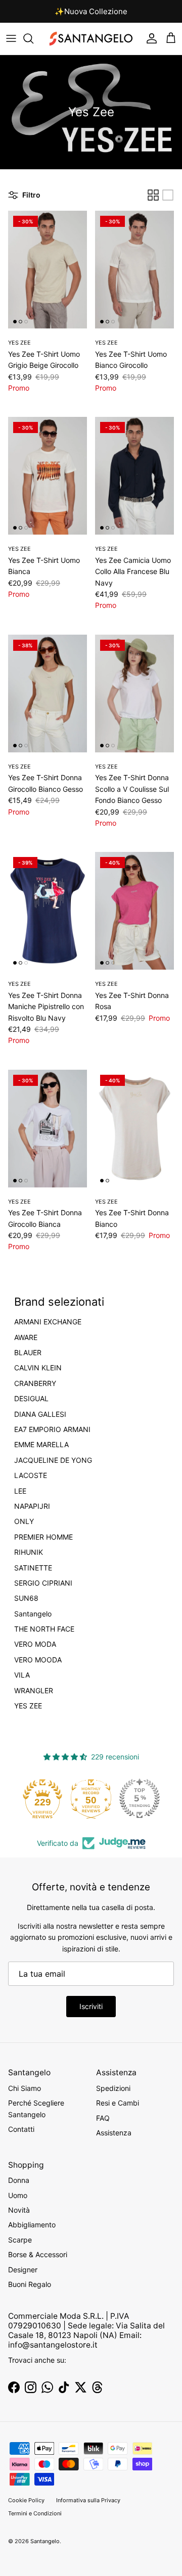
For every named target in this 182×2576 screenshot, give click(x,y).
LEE (20, 1491)
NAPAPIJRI (32, 1506)
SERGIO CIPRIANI (43, 1583)
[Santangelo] (91, 39)
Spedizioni (113, 2088)
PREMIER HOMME (43, 1537)
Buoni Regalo (30, 2284)
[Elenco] (168, 195)
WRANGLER (34, 1691)
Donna (19, 2180)
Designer (23, 2270)
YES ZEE (28, 1706)
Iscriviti (91, 2006)
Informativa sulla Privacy (88, 2500)
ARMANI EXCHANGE (48, 1322)
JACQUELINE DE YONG (53, 1460)
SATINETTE (33, 1568)
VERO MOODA (38, 1660)
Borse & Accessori (38, 2254)
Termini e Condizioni (35, 2513)
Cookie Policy (26, 2500)
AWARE (26, 1338)
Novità (19, 2210)
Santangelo (33, 1614)
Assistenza (114, 2133)
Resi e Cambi (118, 2103)
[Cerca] (33, 38)
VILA (22, 1675)
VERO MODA (35, 1644)
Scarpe (20, 2240)
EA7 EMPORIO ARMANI (52, 1429)
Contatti (21, 2129)
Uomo (18, 2195)
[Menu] (11, 38)
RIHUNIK (29, 1552)
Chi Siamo (25, 2088)
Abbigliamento (32, 2225)
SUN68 (26, 1598)
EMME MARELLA (41, 1445)
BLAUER (28, 1353)
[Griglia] (153, 195)
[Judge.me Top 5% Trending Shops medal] (140, 1798)
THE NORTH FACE (44, 1629)
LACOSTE (31, 1475)
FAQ (103, 2118)
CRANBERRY (35, 1384)
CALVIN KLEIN (38, 1368)
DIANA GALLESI (40, 1414)
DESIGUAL (31, 1399)
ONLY (24, 1521)
